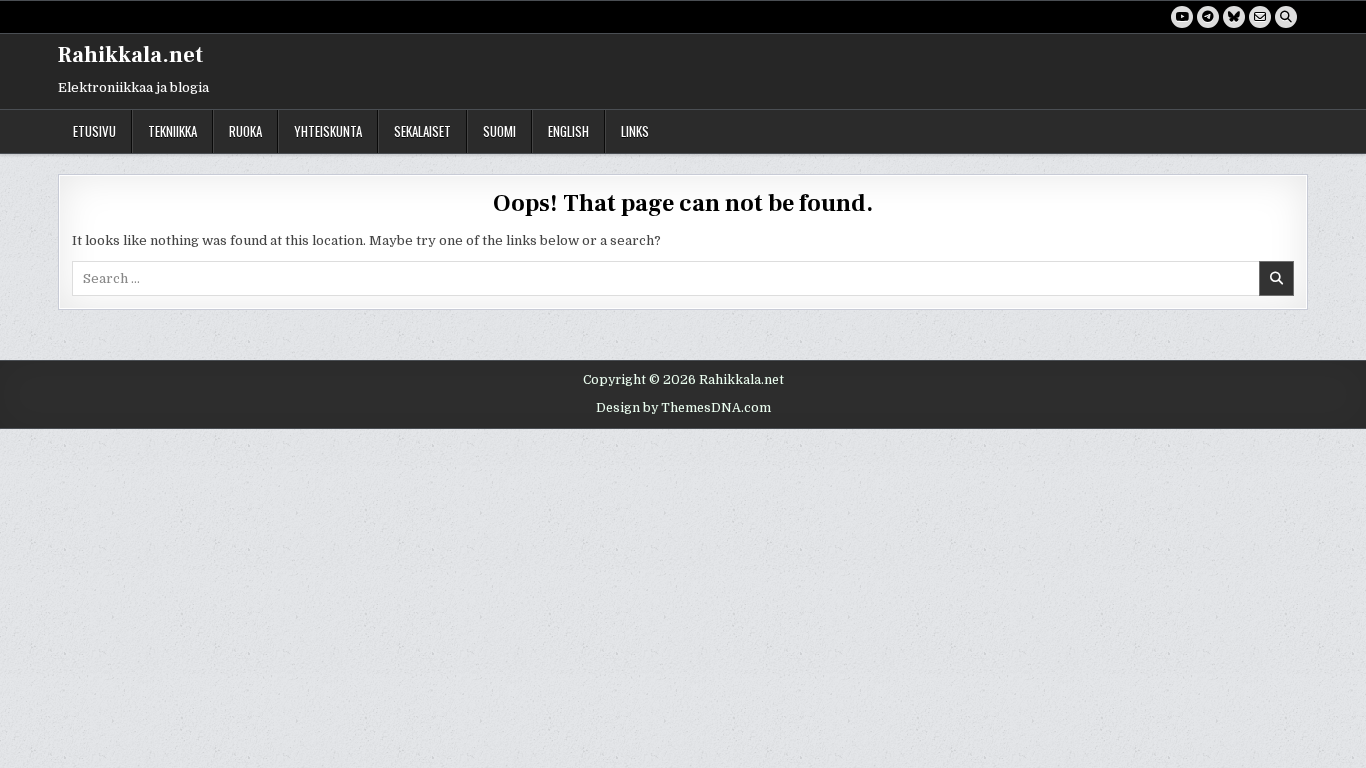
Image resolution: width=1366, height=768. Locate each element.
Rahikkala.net (130, 55)
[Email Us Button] (1260, 17)
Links (635, 131)
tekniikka (172, 131)
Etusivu (94, 131)
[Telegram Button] (1208, 17)
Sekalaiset (422, 131)
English (568, 131)
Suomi (499, 131)
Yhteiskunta (328, 131)
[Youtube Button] (1182, 17)
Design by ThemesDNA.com (683, 408)
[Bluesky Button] (1234, 17)
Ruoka (245, 131)
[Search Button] (1286, 17)
